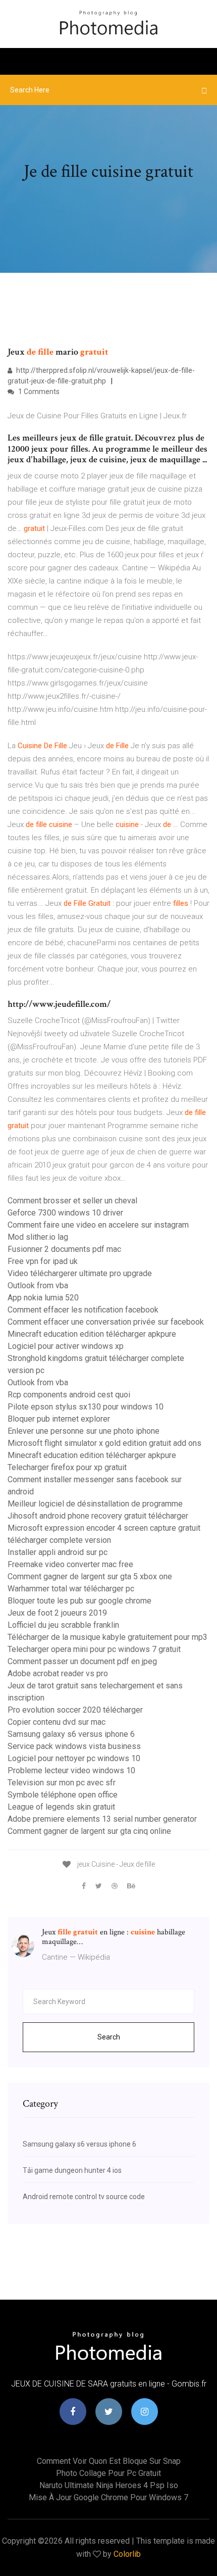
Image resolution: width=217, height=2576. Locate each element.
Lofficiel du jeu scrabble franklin (63, 1625)
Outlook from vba (38, 1285)
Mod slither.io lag (38, 1237)
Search (109, 2037)
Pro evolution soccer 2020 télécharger (75, 1710)
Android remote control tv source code (84, 2197)
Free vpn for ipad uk (43, 1261)
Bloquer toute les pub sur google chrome (79, 1601)
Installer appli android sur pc (58, 1552)
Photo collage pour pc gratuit (108, 2473)
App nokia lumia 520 (43, 1298)
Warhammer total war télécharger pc (71, 1589)
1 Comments (38, 392)
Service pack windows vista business (74, 1746)
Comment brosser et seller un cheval (72, 1201)
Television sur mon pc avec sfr (62, 1783)
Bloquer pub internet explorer (59, 1419)
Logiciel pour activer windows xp (66, 1346)
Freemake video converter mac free (70, 1564)
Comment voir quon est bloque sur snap (109, 2461)
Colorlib (127, 2554)
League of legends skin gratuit (61, 1807)
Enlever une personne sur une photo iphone (84, 1431)
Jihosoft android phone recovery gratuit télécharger (98, 1516)
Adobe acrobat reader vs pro (58, 1673)
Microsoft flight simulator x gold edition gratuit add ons (104, 1443)
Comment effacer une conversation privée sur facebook (106, 1322)
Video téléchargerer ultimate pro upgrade (80, 1273)
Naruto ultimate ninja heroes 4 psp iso (109, 2485)
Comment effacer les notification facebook (83, 1310)
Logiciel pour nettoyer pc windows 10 (74, 1758)
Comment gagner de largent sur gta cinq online (89, 1831)
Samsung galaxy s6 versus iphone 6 (71, 1734)
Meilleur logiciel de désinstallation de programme (95, 1504)
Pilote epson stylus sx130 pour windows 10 (86, 1407)
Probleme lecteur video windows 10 (71, 1770)
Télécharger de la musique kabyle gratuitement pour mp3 (107, 1637)
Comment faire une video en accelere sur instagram (98, 1225)
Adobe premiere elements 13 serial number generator (102, 1819)
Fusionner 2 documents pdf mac (64, 1249)
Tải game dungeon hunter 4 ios (72, 2170)
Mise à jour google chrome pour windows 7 (108, 2497)
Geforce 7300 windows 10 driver (65, 1213)
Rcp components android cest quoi (69, 1395)
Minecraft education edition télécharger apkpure (92, 1334)
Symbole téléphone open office (63, 1795)
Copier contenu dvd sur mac (57, 1722)
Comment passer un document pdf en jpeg (82, 1661)
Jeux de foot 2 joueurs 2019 (57, 1613)
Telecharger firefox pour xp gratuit (67, 1467)
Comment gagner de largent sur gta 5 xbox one (90, 1576)
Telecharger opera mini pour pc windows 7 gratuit (94, 1649)
